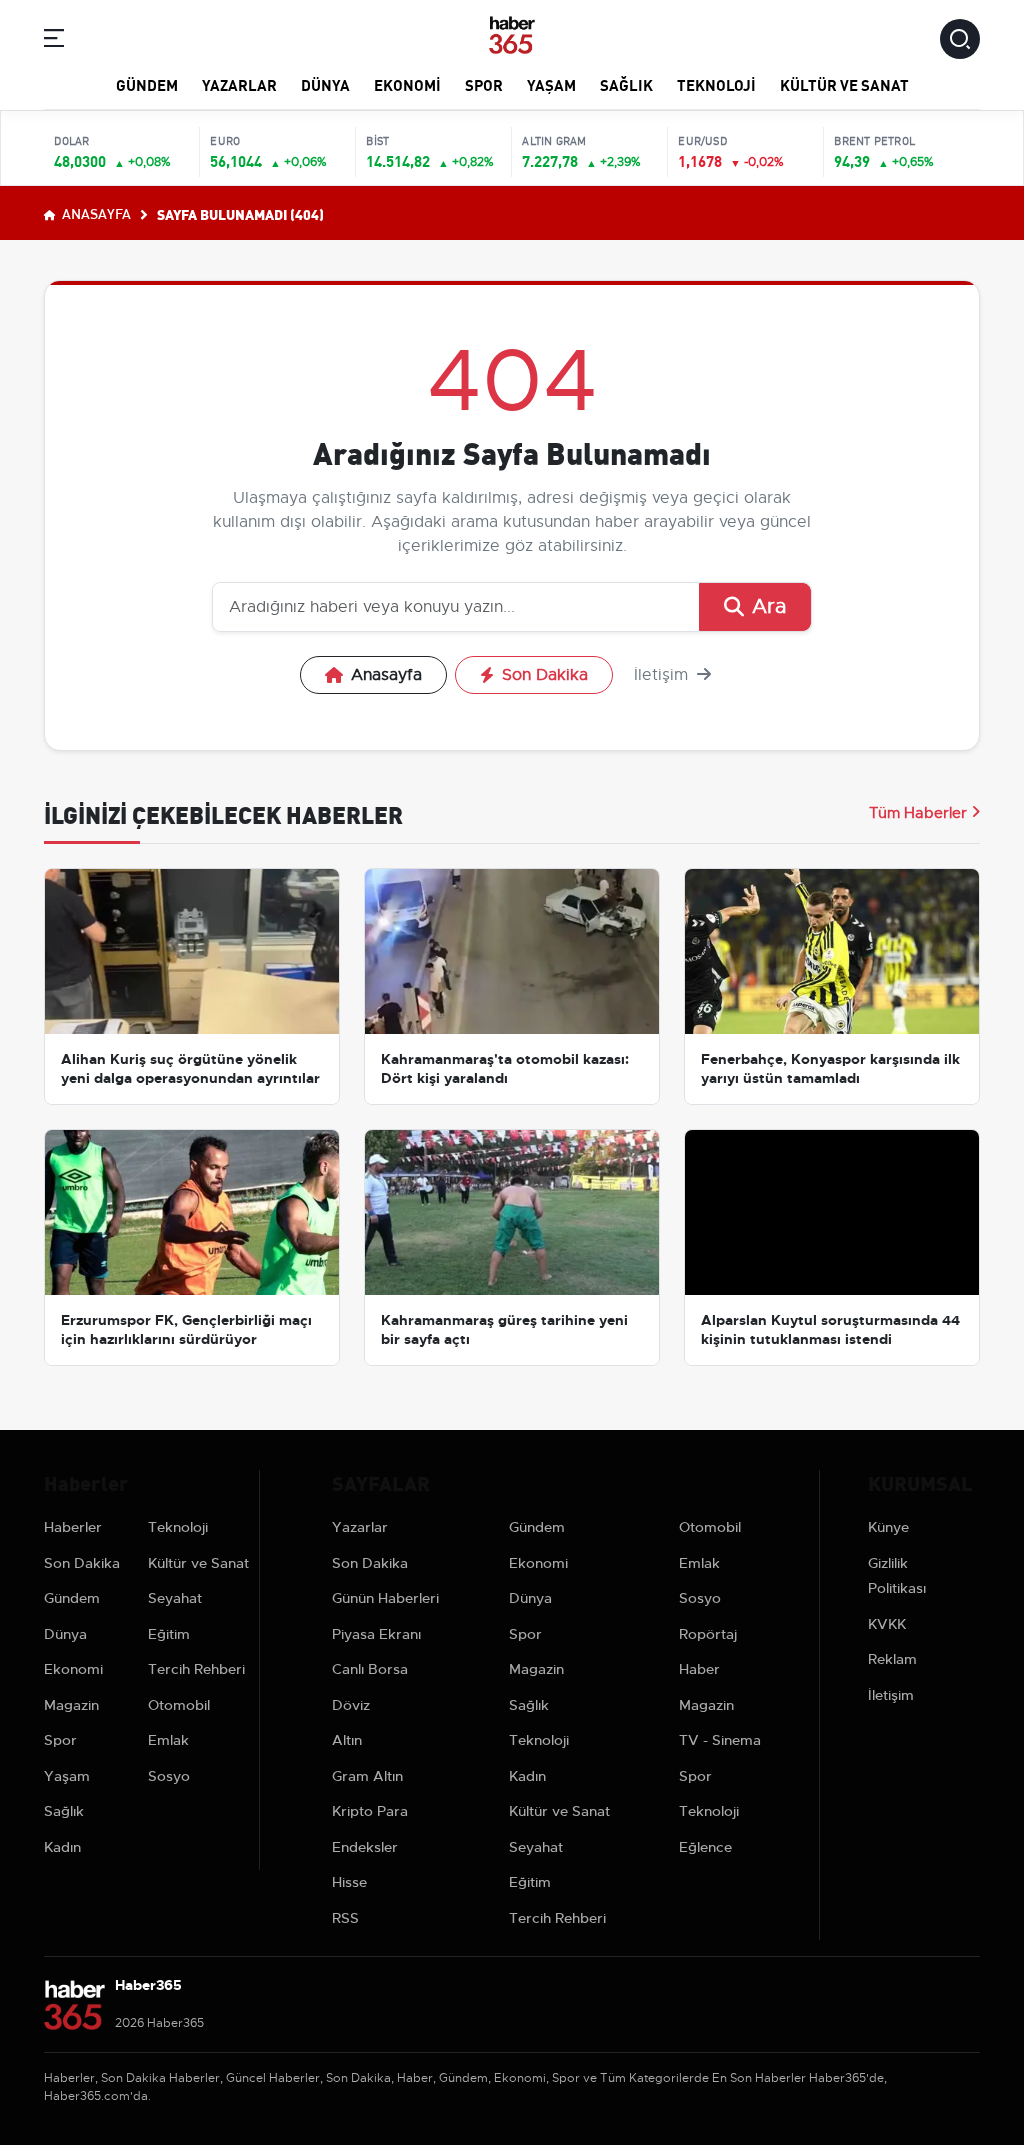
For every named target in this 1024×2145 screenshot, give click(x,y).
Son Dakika (545, 675)
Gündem (147, 84)
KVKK (887, 1624)
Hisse (349, 1882)
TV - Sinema (720, 1740)
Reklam (892, 1659)
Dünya (325, 84)
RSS (345, 1918)
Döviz (351, 1705)
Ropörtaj (708, 1634)
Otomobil (179, 1705)
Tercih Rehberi (196, 1669)
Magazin (71, 1705)
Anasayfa (95, 213)
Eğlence (705, 1847)
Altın (347, 1740)
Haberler (73, 1527)
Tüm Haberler (918, 813)
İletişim (663, 675)
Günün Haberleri (385, 1598)
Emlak (168, 1740)
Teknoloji (716, 84)
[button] (54, 41)
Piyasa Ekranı (376, 1634)
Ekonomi (407, 84)
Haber (699, 1669)
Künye (888, 1527)
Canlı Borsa (370, 1669)
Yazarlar (239, 84)
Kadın (62, 1847)
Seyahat (175, 1598)
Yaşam (551, 84)
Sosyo (169, 1776)
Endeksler (365, 1847)
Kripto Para (370, 1811)
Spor (484, 84)
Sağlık (626, 84)
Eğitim (169, 1634)
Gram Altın (367, 1776)
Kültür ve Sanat (844, 84)
